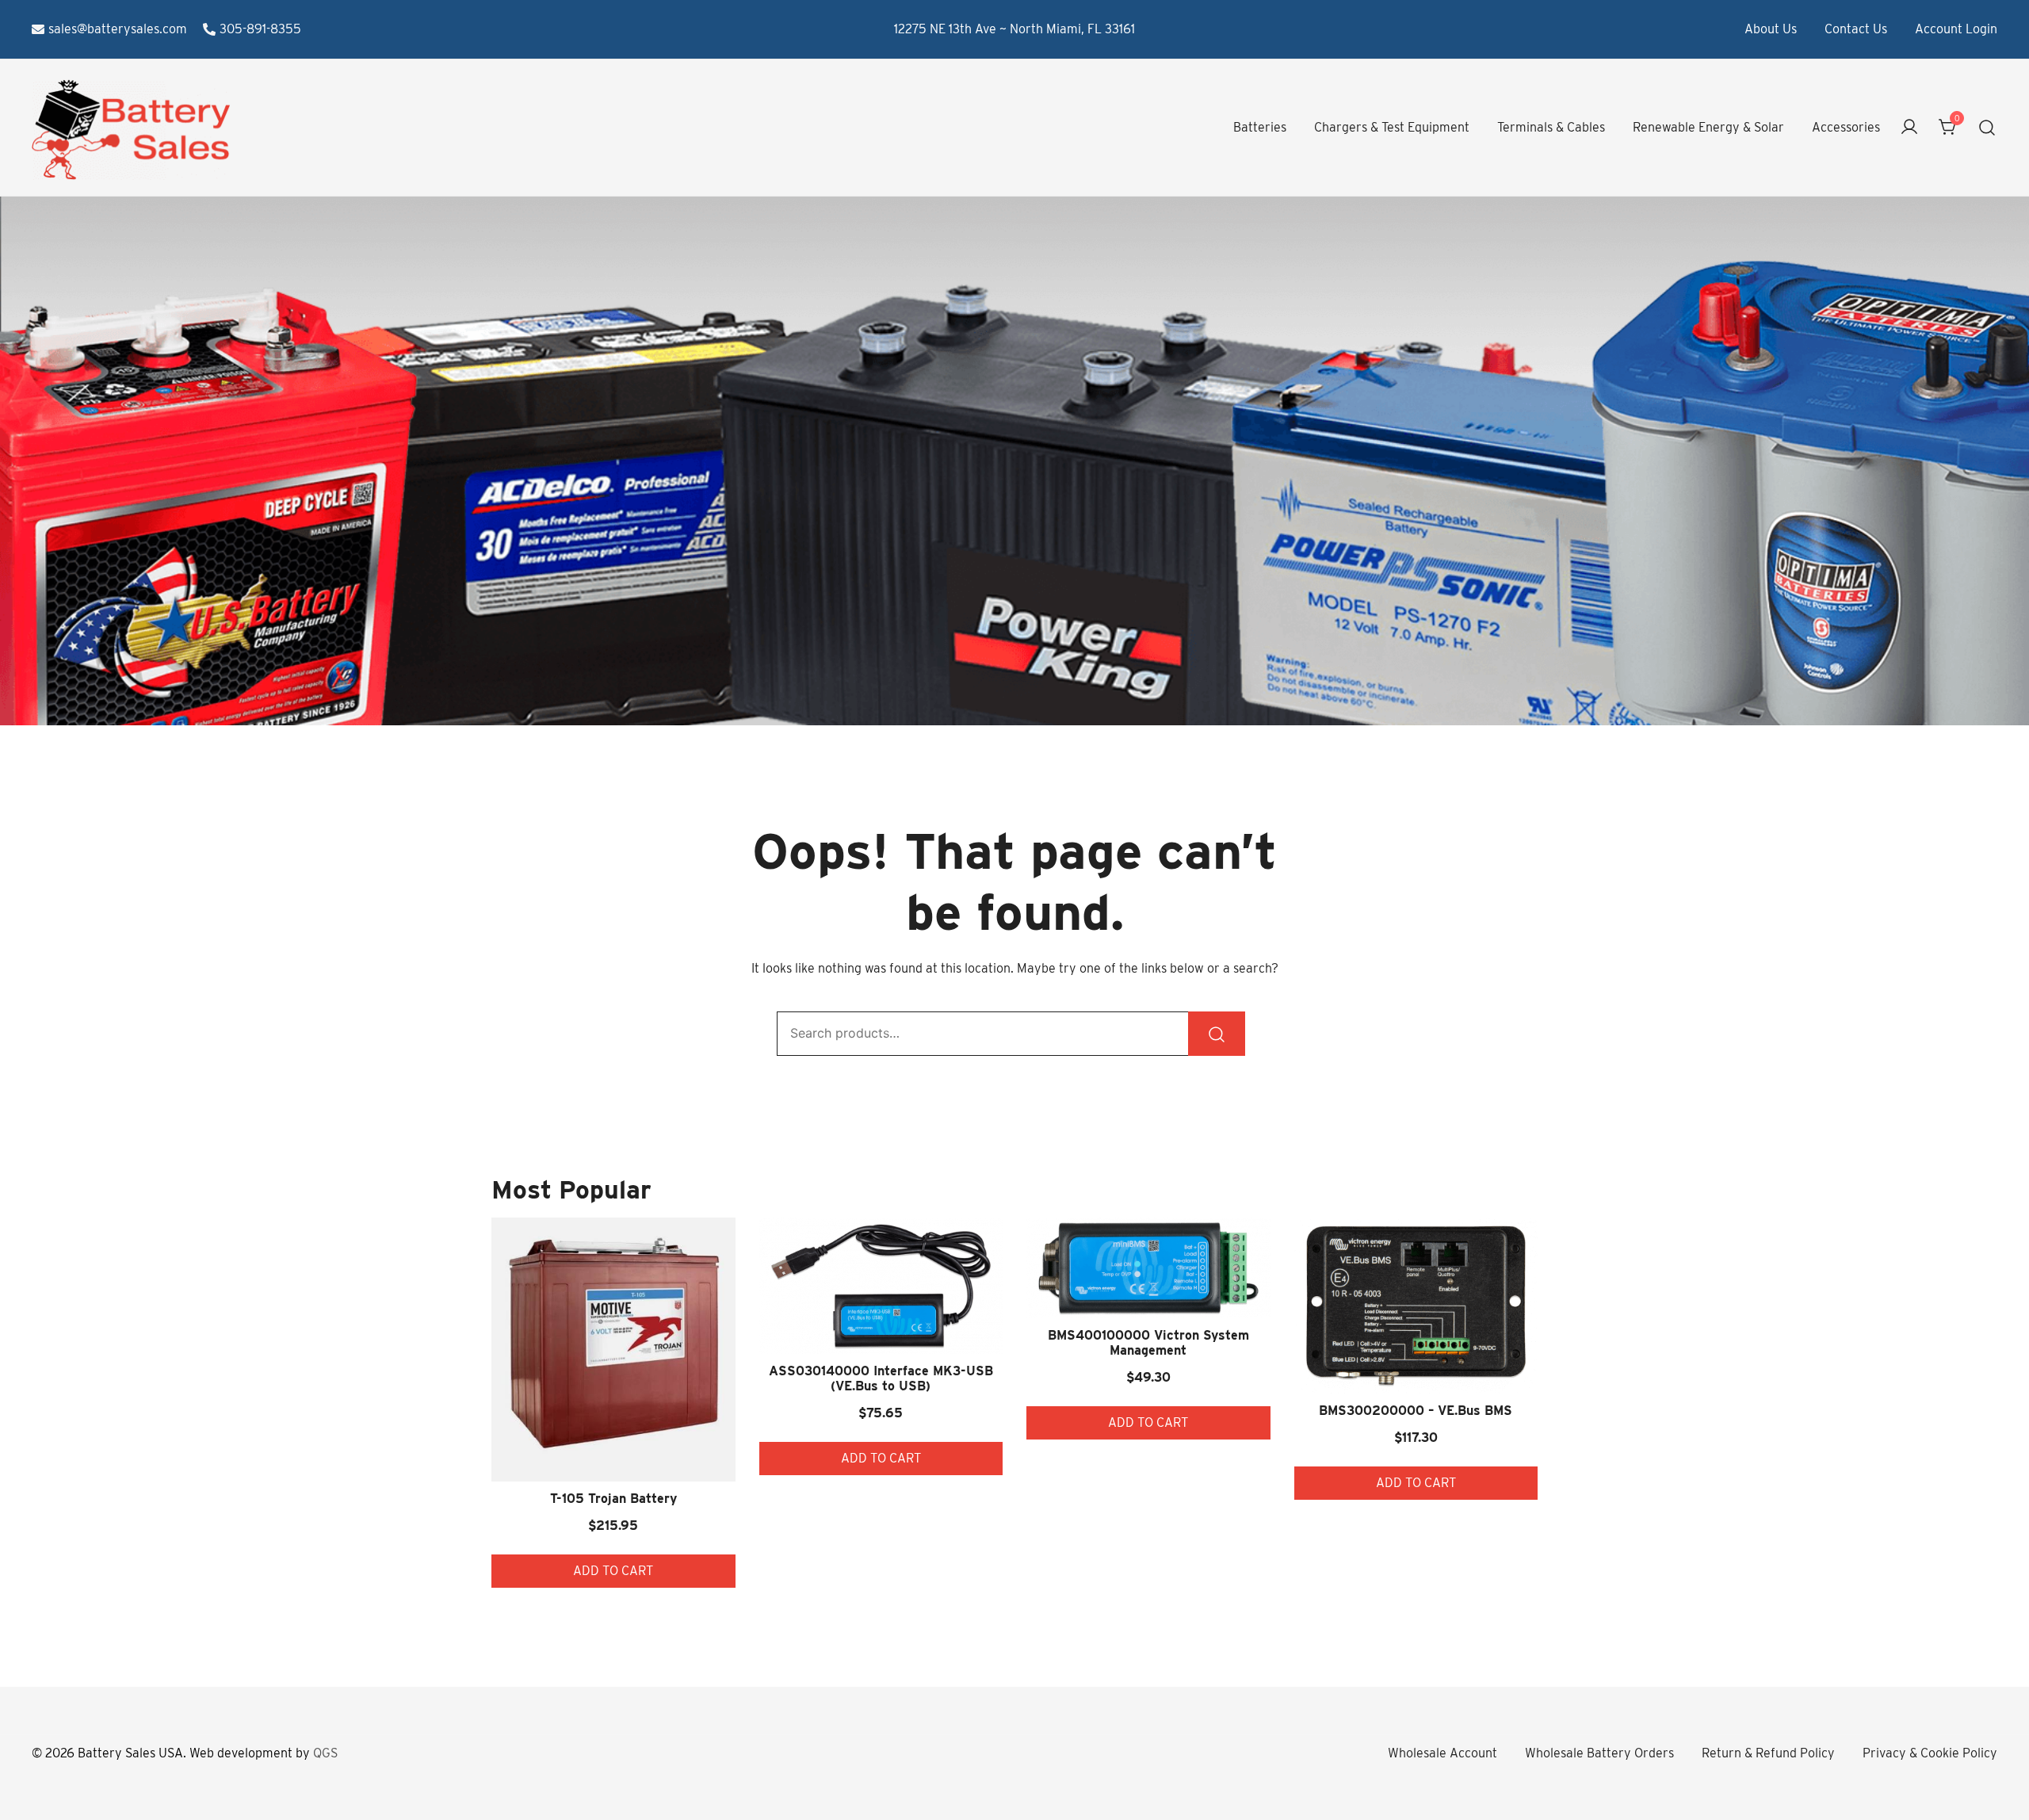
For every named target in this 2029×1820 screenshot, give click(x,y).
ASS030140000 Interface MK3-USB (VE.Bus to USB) (881, 1378)
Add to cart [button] (613, 1571)
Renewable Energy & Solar (1708, 127)
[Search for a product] (1987, 128)
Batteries (1260, 127)
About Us (1771, 29)
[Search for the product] (1217, 1034)
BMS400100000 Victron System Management (1148, 1343)
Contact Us (1856, 29)
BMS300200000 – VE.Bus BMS (1416, 1411)
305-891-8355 (260, 29)
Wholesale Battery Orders (1599, 1753)
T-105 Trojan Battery (613, 1499)
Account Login (1956, 29)
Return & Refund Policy (1768, 1753)
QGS (325, 1753)
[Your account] (1909, 128)
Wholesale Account (1442, 1753)
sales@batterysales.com (118, 29)
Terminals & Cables (1551, 127)
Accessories (1846, 127)
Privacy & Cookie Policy (1930, 1753)
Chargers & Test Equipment (1392, 127)
